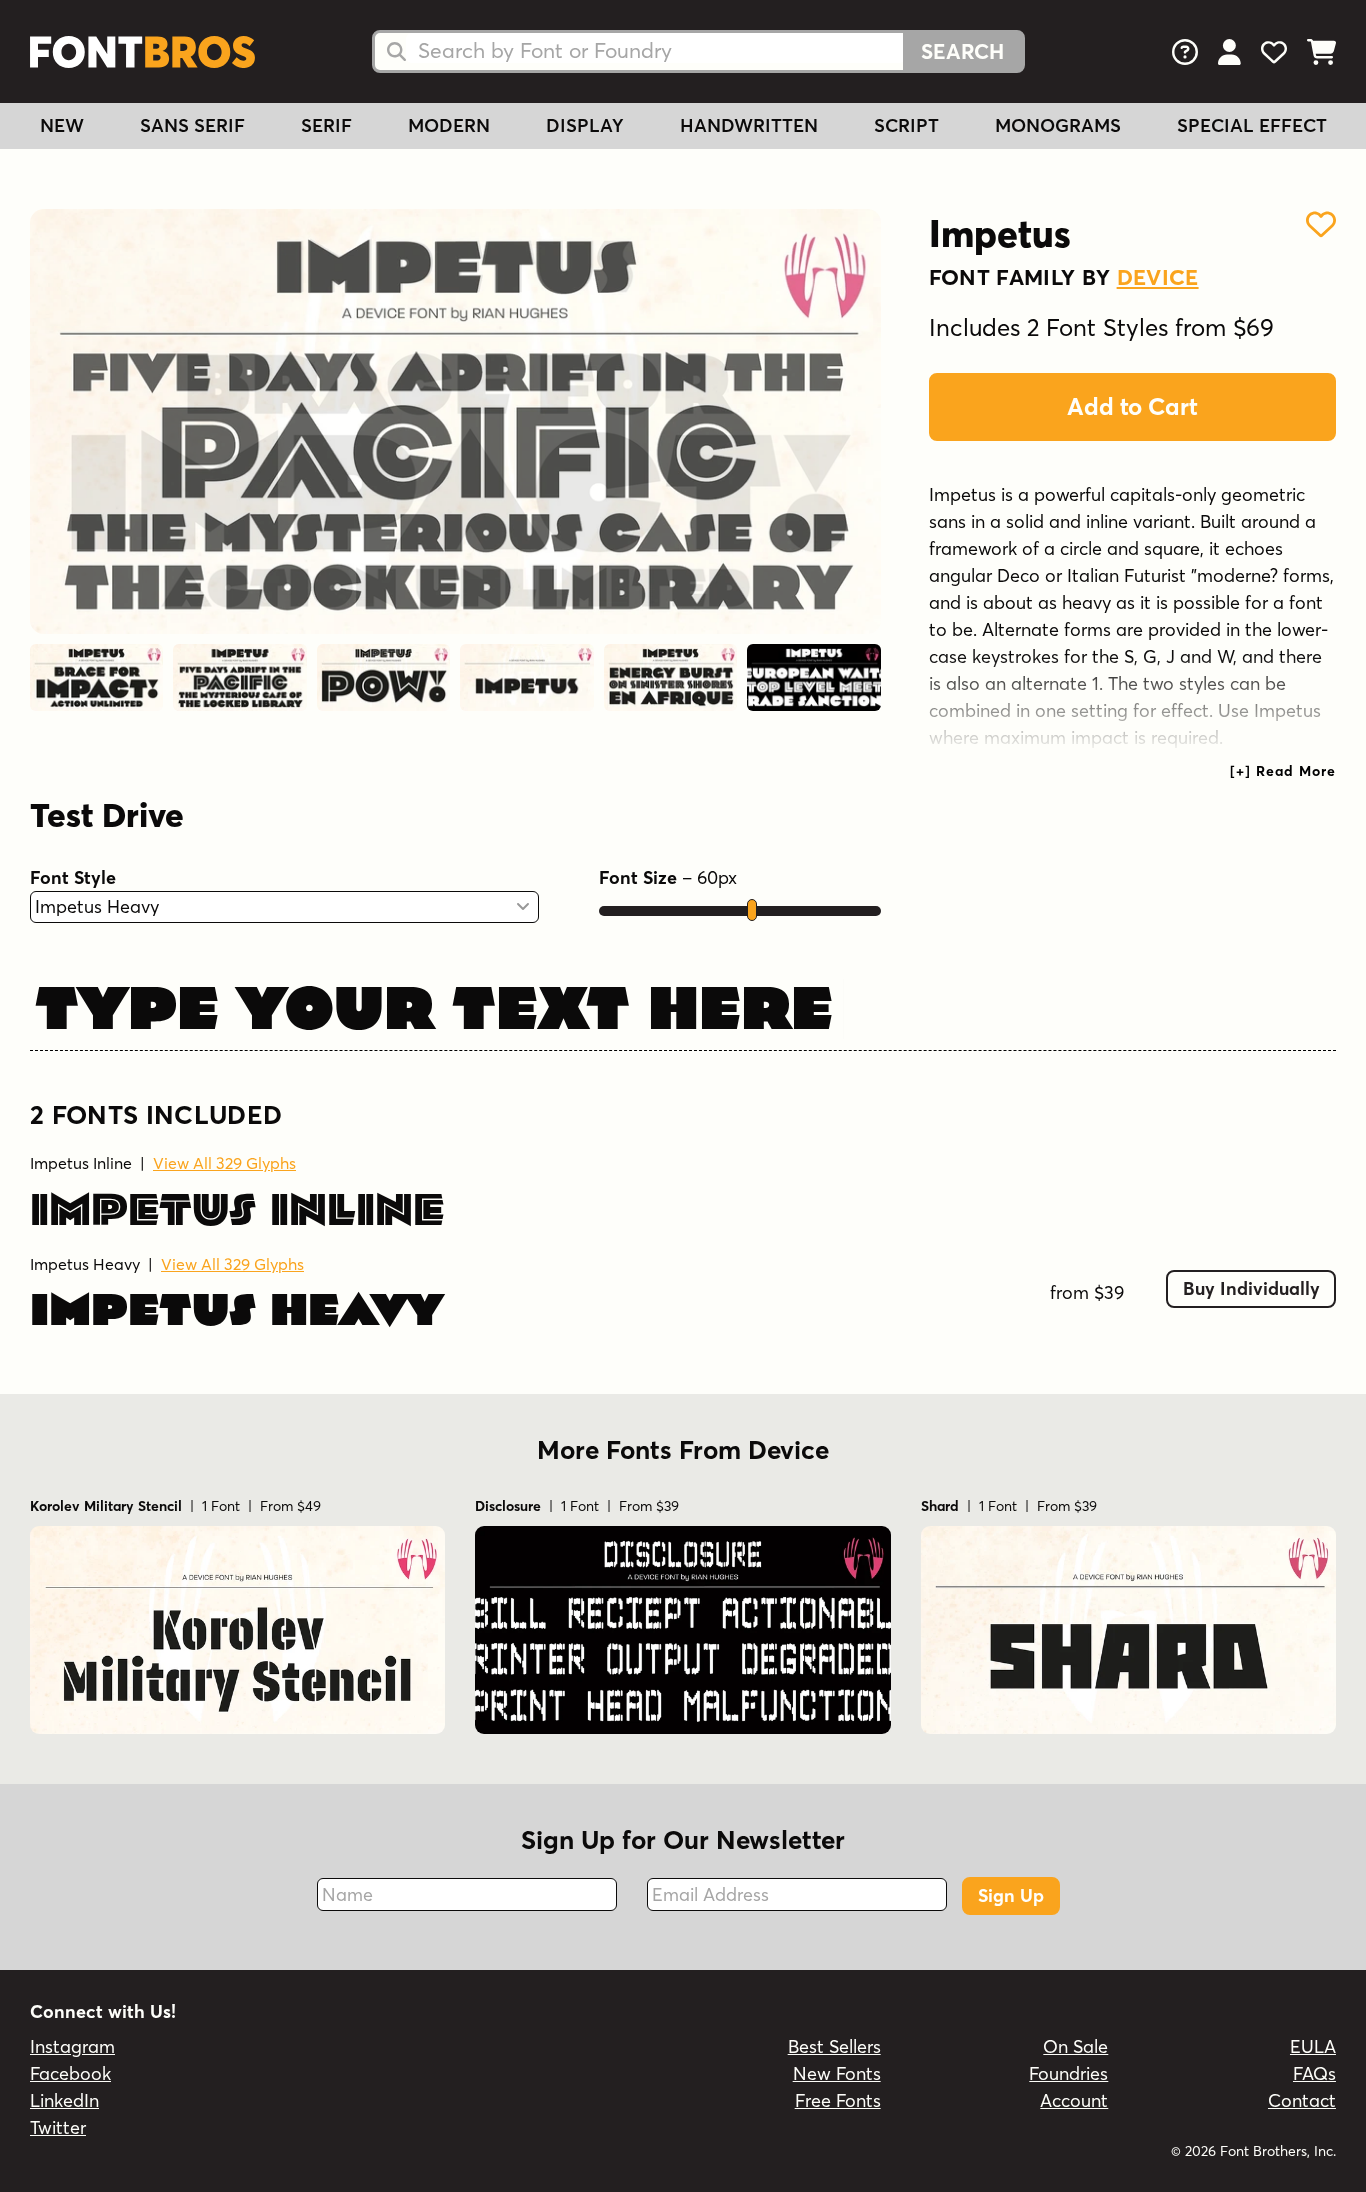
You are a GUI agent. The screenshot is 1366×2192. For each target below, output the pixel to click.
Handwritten (749, 125)
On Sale (1075, 2046)
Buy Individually (1251, 1288)
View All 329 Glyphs (224, 1163)
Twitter (58, 2127)
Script (906, 125)
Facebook (70, 2073)
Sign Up (1011, 1895)
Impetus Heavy (85, 1264)
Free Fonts (838, 2100)
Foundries (1068, 2073)
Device (1158, 277)
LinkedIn (64, 2100)
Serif (326, 125)
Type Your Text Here (434, 1005)
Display (585, 125)
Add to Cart (1132, 406)
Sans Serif (192, 125)
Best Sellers (834, 2046)
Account (1074, 2100)
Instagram (72, 2046)
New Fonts (837, 2073)
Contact (1302, 2100)
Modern (449, 125)
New (62, 125)
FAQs (1314, 2073)
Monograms (1058, 125)
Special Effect (1252, 125)
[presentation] (1283, 771)
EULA (1313, 2046)
